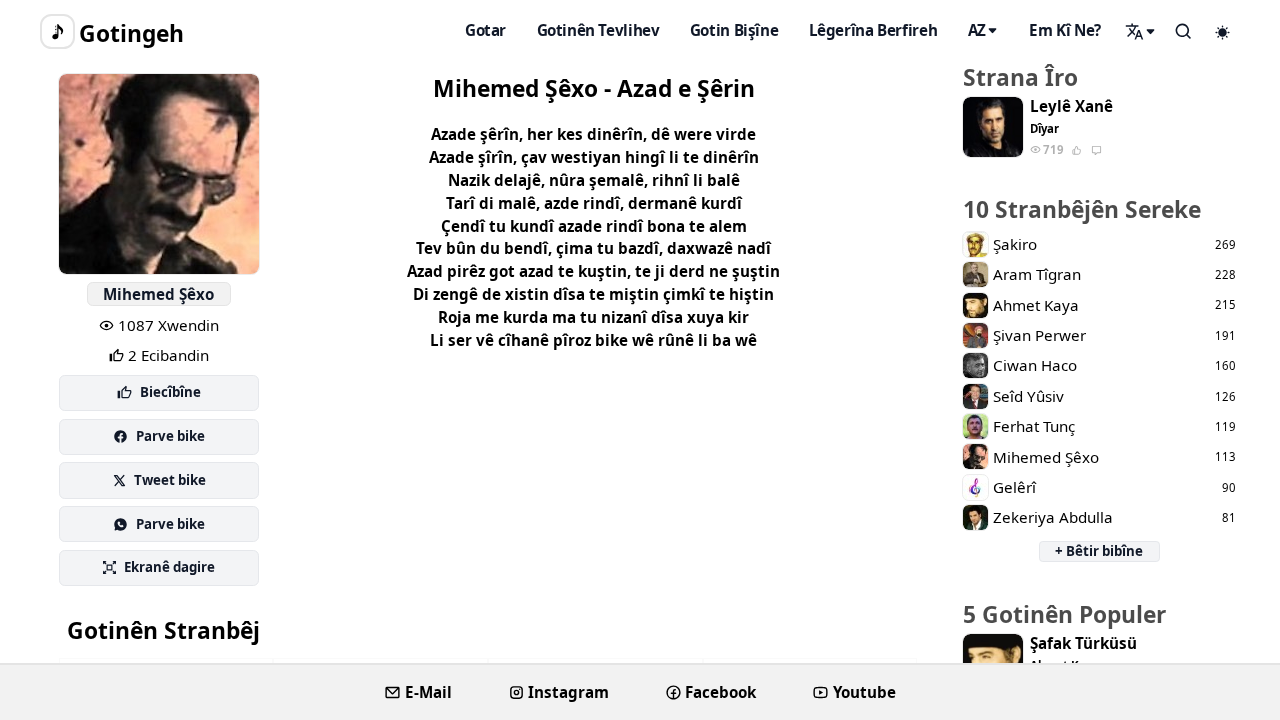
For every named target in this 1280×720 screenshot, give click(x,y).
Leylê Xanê (1071, 106)
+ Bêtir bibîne (1099, 551)
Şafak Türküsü (1083, 643)
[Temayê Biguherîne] (1223, 32)
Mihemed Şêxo (158, 294)
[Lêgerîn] (1141, 31)
